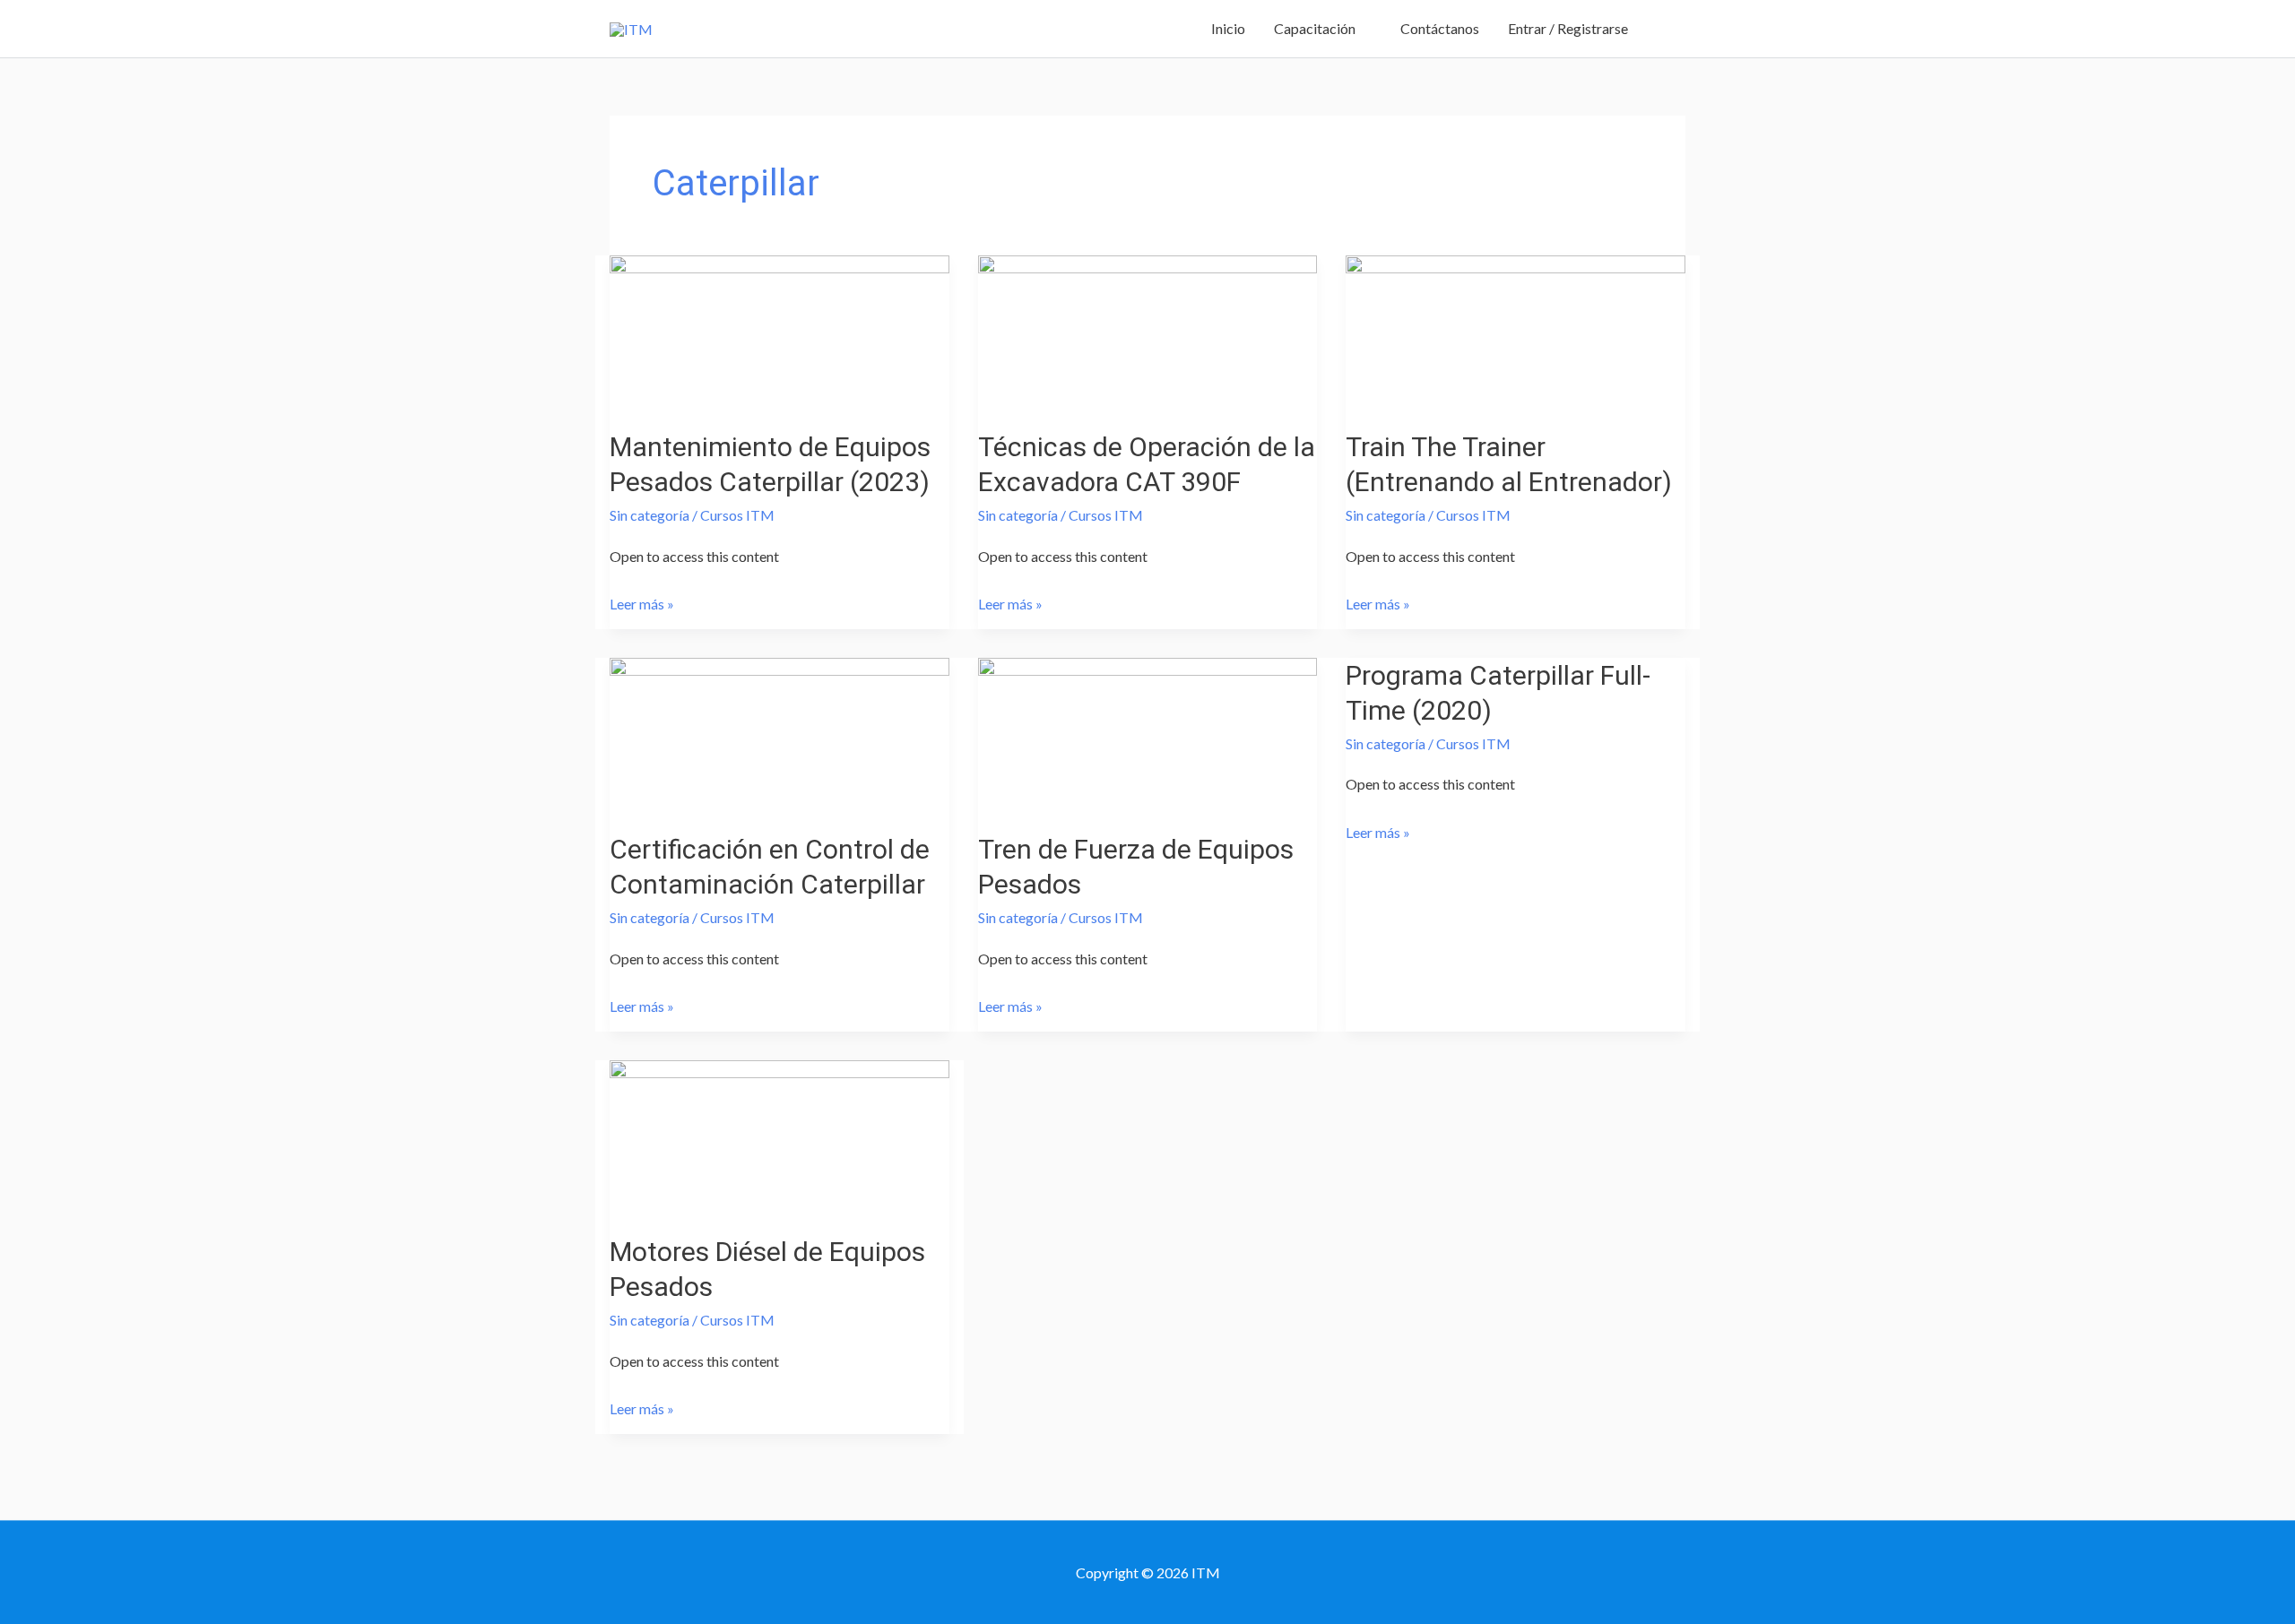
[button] (1664, 29)
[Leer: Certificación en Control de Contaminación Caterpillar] (779, 732)
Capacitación (1315, 28)
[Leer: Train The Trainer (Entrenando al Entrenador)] (1516, 329)
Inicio (1228, 28)
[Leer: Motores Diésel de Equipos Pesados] (779, 1134)
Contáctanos (1440, 28)
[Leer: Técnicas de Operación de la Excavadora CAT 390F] (1148, 329)
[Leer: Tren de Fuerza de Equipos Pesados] (1148, 732)
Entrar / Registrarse (1568, 28)
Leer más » (642, 601)
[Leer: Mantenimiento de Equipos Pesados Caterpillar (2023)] (779, 329)
